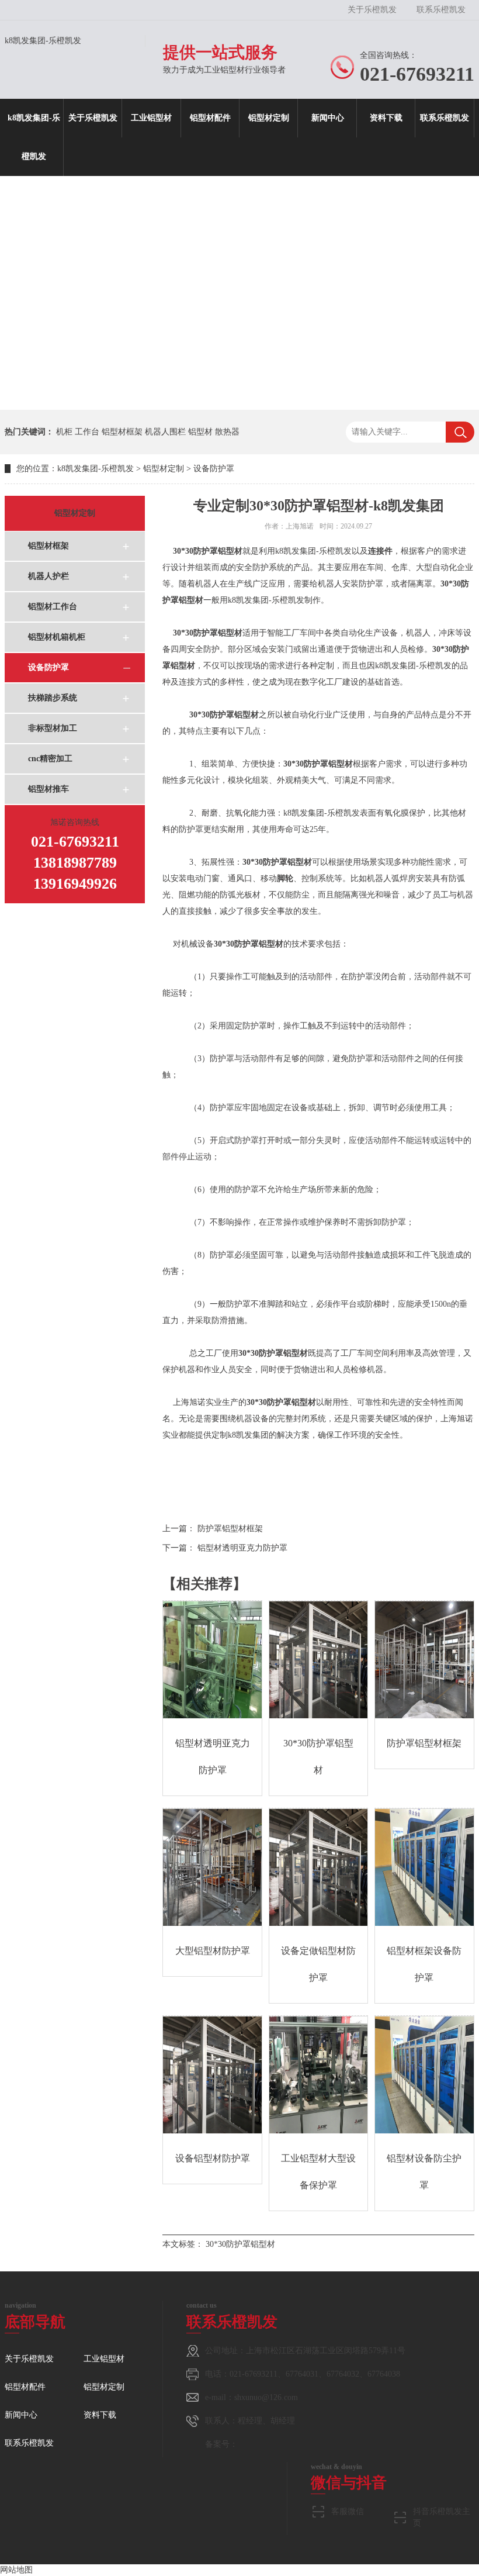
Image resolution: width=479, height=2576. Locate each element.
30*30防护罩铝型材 (240, 2244)
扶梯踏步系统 (53, 698)
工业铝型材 (151, 118)
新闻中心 (328, 118)
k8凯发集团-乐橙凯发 (43, 41)
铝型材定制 (269, 118)
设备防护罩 (214, 469)
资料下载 (386, 118)
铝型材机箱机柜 (57, 637)
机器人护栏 (48, 576)
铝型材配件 (210, 118)
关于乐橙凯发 (372, 10)
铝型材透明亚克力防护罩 (242, 1548)
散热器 (227, 432)
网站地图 (16, 2570)
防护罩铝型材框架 (230, 1529)
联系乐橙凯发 (441, 10)
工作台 (87, 432)
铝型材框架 (122, 432)
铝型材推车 (48, 789)
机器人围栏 (165, 432)
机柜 (64, 432)
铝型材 (200, 432)
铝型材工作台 (53, 607)
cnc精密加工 (50, 759)
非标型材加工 (53, 728)
